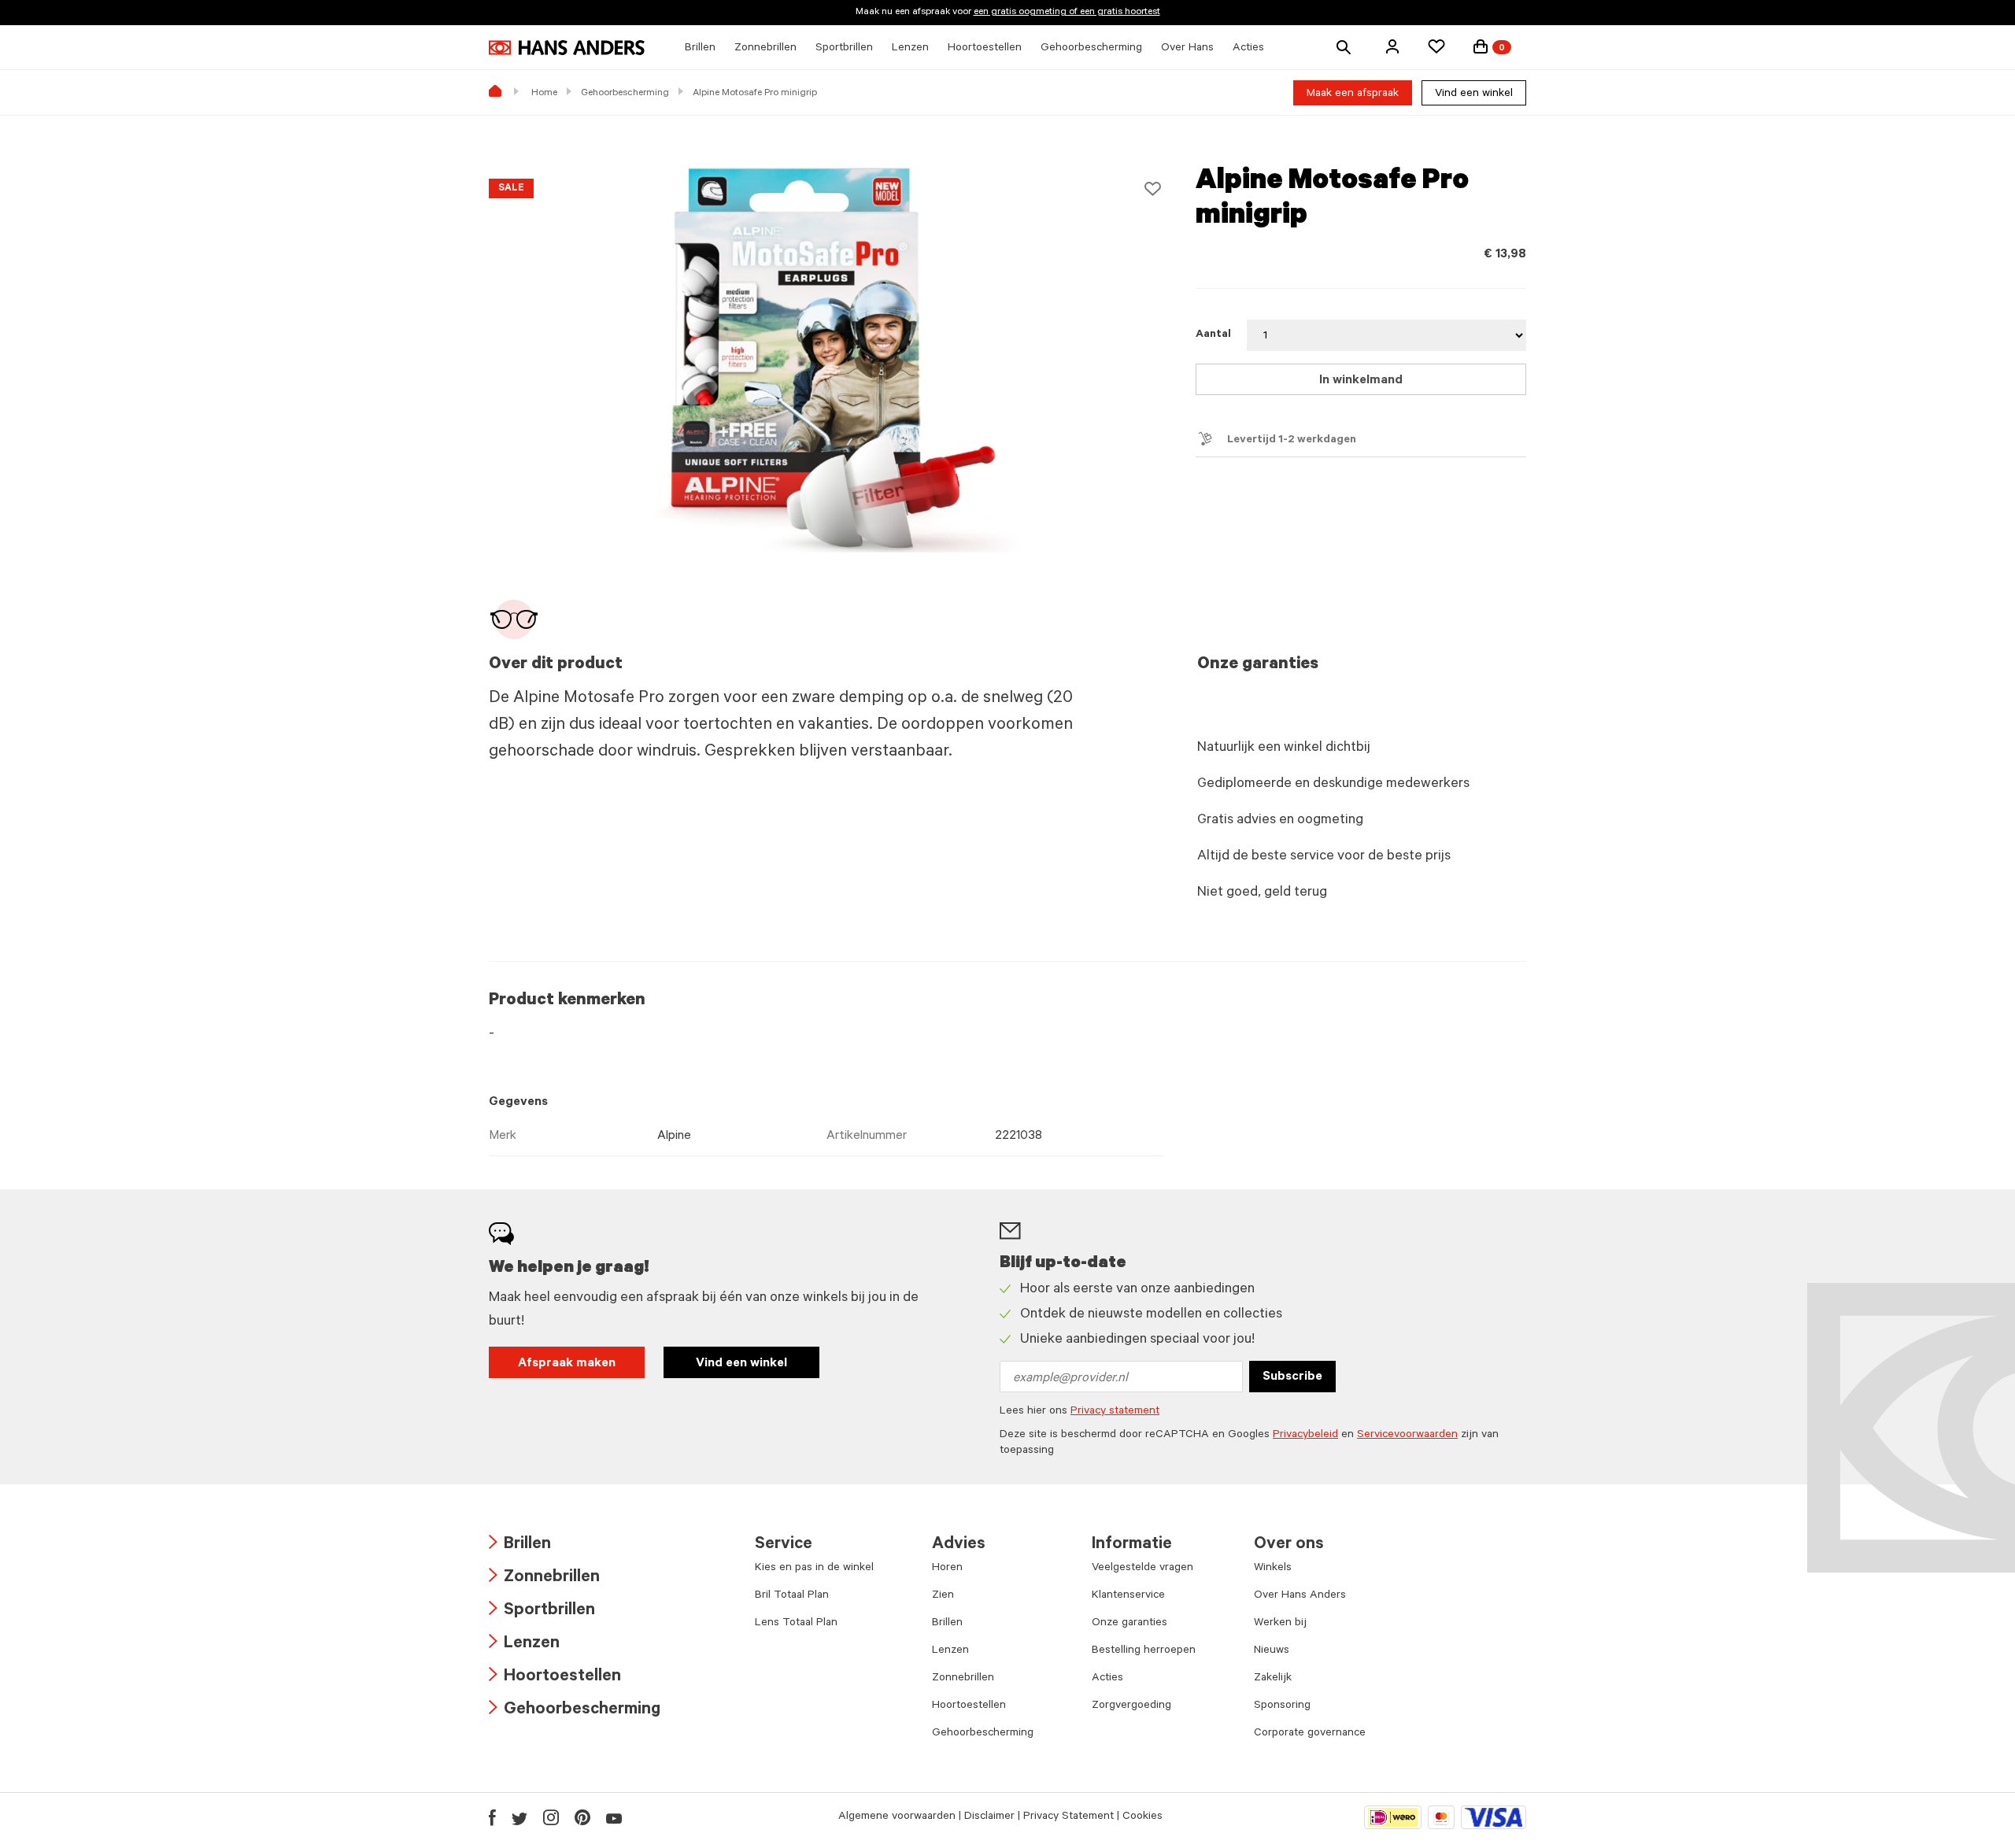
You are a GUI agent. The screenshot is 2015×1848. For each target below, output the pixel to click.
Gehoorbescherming (625, 94)
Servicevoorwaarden (1407, 1436)
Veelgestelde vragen (1142, 1569)
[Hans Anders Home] (567, 48)
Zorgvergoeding (1131, 1706)
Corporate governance (1310, 1734)
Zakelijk (1273, 1679)
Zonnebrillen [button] (765, 49)
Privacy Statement (1069, 1817)
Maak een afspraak (1353, 94)
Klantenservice (1128, 1596)
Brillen (520, 1545)
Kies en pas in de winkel (814, 1569)
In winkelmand (1361, 381)
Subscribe (1292, 1377)
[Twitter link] (519, 1817)
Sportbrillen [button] (844, 49)
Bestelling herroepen (1144, 1651)
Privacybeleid (1305, 1436)
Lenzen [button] (910, 49)
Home (544, 94)
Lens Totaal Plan (796, 1624)
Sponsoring (1282, 1706)
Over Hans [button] (1187, 49)
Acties (1107, 1679)
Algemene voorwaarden (897, 1817)
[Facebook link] (492, 1817)
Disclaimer (989, 1817)
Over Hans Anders (1300, 1596)
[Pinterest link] (582, 1817)
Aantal (1213, 335)
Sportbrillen (542, 1611)
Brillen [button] (700, 49)
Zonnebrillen (544, 1578)
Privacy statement (1115, 1412)
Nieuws (1272, 1651)
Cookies (1142, 1817)
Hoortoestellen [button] (985, 49)
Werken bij (1280, 1624)
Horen (947, 1569)
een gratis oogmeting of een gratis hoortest (1067, 13)
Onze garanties (1130, 1624)
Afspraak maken (567, 1364)
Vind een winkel (1474, 94)
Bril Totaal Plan (792, 1596)
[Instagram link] (551, 1817)
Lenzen (524, 1645)
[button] (1392, 46)
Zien (943, 1596)
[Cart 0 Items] (1481, 46)
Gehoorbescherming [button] (1091, 49)
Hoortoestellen (555, 1678)
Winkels (1273, 1569)
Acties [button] (1248, 49)
